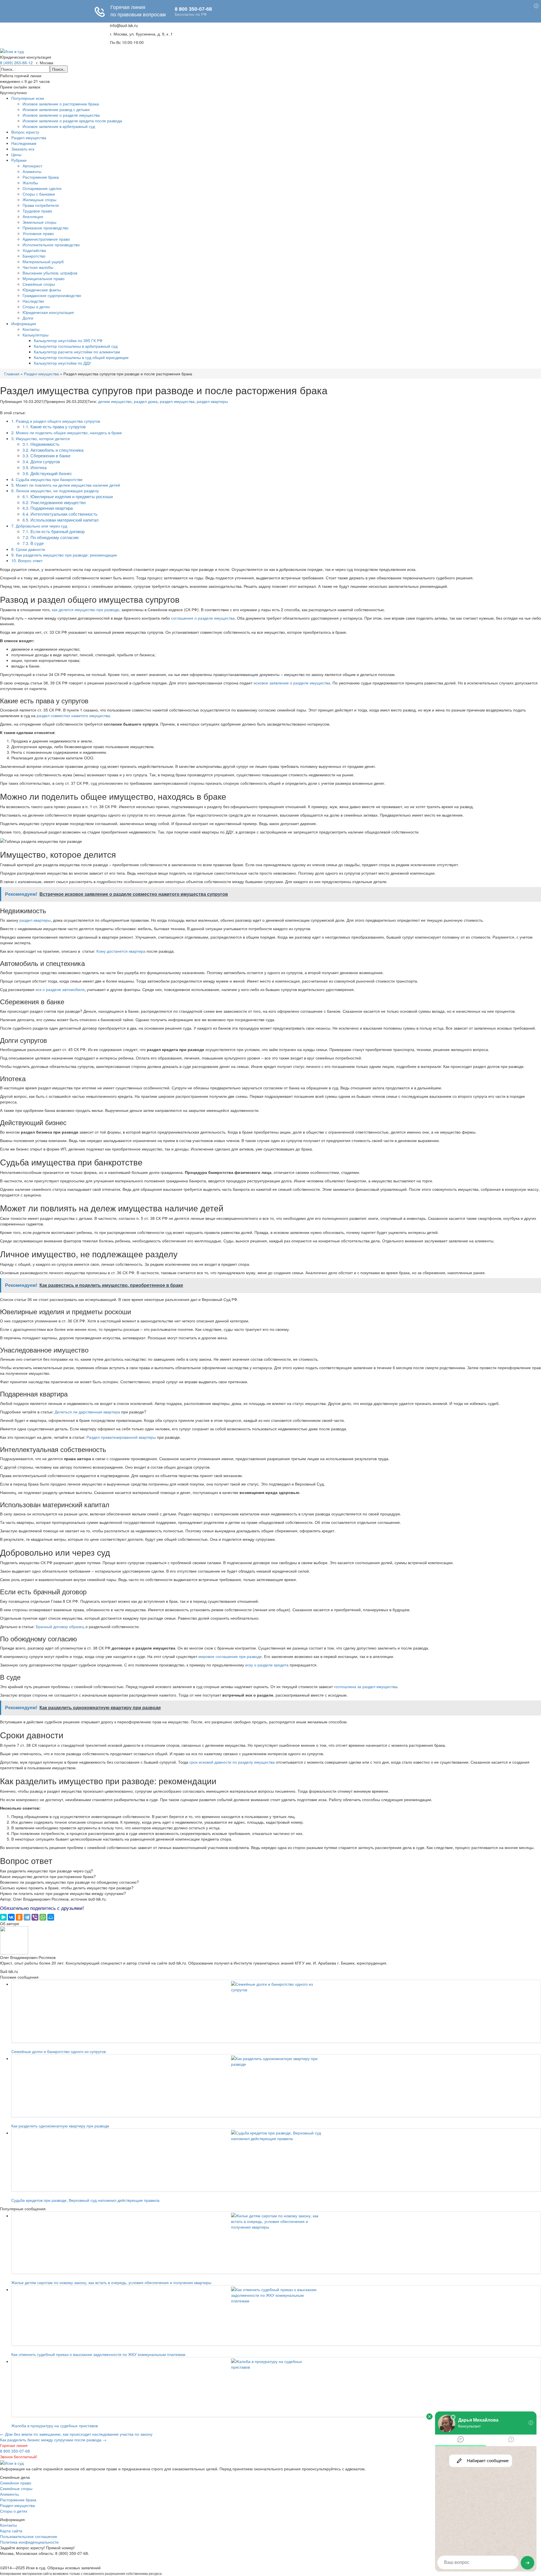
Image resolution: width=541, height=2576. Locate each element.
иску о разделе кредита (267, 1665)
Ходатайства (34, 250)
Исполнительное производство (51, 245)
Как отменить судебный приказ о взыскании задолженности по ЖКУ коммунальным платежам (98, 2354)
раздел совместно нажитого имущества (73, 715)
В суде (33, 543)
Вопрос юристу (25, 132)
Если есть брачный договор (54, 531)
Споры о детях (36, 307)
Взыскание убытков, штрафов (50, 273)
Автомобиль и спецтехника (53, 450)
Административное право (46, 239)
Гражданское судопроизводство (52, 295)
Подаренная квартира (48, 508)
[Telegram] (27, 1917)
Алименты (32, 171)
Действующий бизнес (47, 473)
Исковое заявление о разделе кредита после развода (72, 121)
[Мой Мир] (51, 1917)
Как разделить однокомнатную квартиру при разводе (60, 2126)
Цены (16, 154)
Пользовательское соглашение (29, 2536)
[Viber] (35, 1917)
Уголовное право (38, 233)
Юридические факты (42, 290)
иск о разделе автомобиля (60, 989)
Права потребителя (41, 205)
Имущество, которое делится (41, 438)
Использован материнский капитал (61, 520)
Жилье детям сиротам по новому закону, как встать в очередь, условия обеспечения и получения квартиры (111, 2282)
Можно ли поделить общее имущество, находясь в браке (67, 433)
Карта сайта (11, 2531)
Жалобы (30, 183)
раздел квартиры (212, 401)
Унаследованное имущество (54, 502)
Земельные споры (39, 222)
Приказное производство (46, 228)
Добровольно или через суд (39, 526)
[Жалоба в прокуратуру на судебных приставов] (276, 2387)
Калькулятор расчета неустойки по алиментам (77, 352)
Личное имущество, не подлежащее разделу (55, 491)
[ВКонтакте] (11, 1917)
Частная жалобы (38, 267)
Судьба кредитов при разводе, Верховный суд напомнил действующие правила (85, 2200)
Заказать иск (23, 149)
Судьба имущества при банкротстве (47, 479)
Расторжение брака (41, 177)
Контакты (31, 329)
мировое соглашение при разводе (230, 1656)
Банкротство (34, 256)
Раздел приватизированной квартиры (121, 1437)
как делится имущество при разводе (86, 609)
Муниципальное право (44, 278)
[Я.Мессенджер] (3, 1917)
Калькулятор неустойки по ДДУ (62, 363)
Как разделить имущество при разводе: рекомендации (64, 555)
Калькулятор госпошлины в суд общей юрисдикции (81, 357)
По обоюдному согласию (51, 537)
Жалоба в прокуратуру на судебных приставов (55, 2426)
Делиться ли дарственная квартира (87, 1412)
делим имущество (115, 401)
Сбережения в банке (46, 455)
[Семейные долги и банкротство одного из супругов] (276, 2011)
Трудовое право (37, 211)
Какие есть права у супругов (54, 426)
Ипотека (35, 467)
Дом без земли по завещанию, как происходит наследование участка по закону (76, 2434)
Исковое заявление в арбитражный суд (59, 126)
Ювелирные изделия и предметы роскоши (68, 496)
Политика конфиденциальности (29, 2542)
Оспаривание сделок (42, 188)
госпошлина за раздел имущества (365, 1686)
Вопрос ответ (27, 560)
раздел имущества (177, 401)
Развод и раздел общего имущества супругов (56, 421)
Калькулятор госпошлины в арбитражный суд (76, 346)
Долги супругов (41, 461)
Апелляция (33, 216)
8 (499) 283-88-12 (16, 63)
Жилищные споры (39, 199)
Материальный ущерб (43, 261)
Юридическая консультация (48, 312)
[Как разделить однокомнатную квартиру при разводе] (276, 2086)
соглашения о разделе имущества (203, 618)
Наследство (33, 301)
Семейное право (16, 2483)
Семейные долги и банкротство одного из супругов (58, 2051)
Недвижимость (41, 444)
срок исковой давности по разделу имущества (232, 1762)
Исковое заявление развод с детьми (56, 109)
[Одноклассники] (19, 1917)
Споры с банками (39, 194)
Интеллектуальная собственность (60, 514)
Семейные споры (39, 284)
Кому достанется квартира (121, 951)
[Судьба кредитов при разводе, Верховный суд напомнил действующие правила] (276, 2160)
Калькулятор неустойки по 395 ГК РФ (68, 340)
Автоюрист (32, 166)
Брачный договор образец (60, 1626)
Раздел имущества (29, 138)
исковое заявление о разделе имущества (292, 683)
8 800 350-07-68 (15, 2451)
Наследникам (24, 143)
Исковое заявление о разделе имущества (61, 115)
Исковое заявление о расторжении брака (61, 104)
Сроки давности (28, 549)
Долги (28, 318)
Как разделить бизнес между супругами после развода (53, 2440)
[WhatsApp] (43, 1917)
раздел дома (146, 401)
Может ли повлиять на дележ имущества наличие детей (66, 485)
